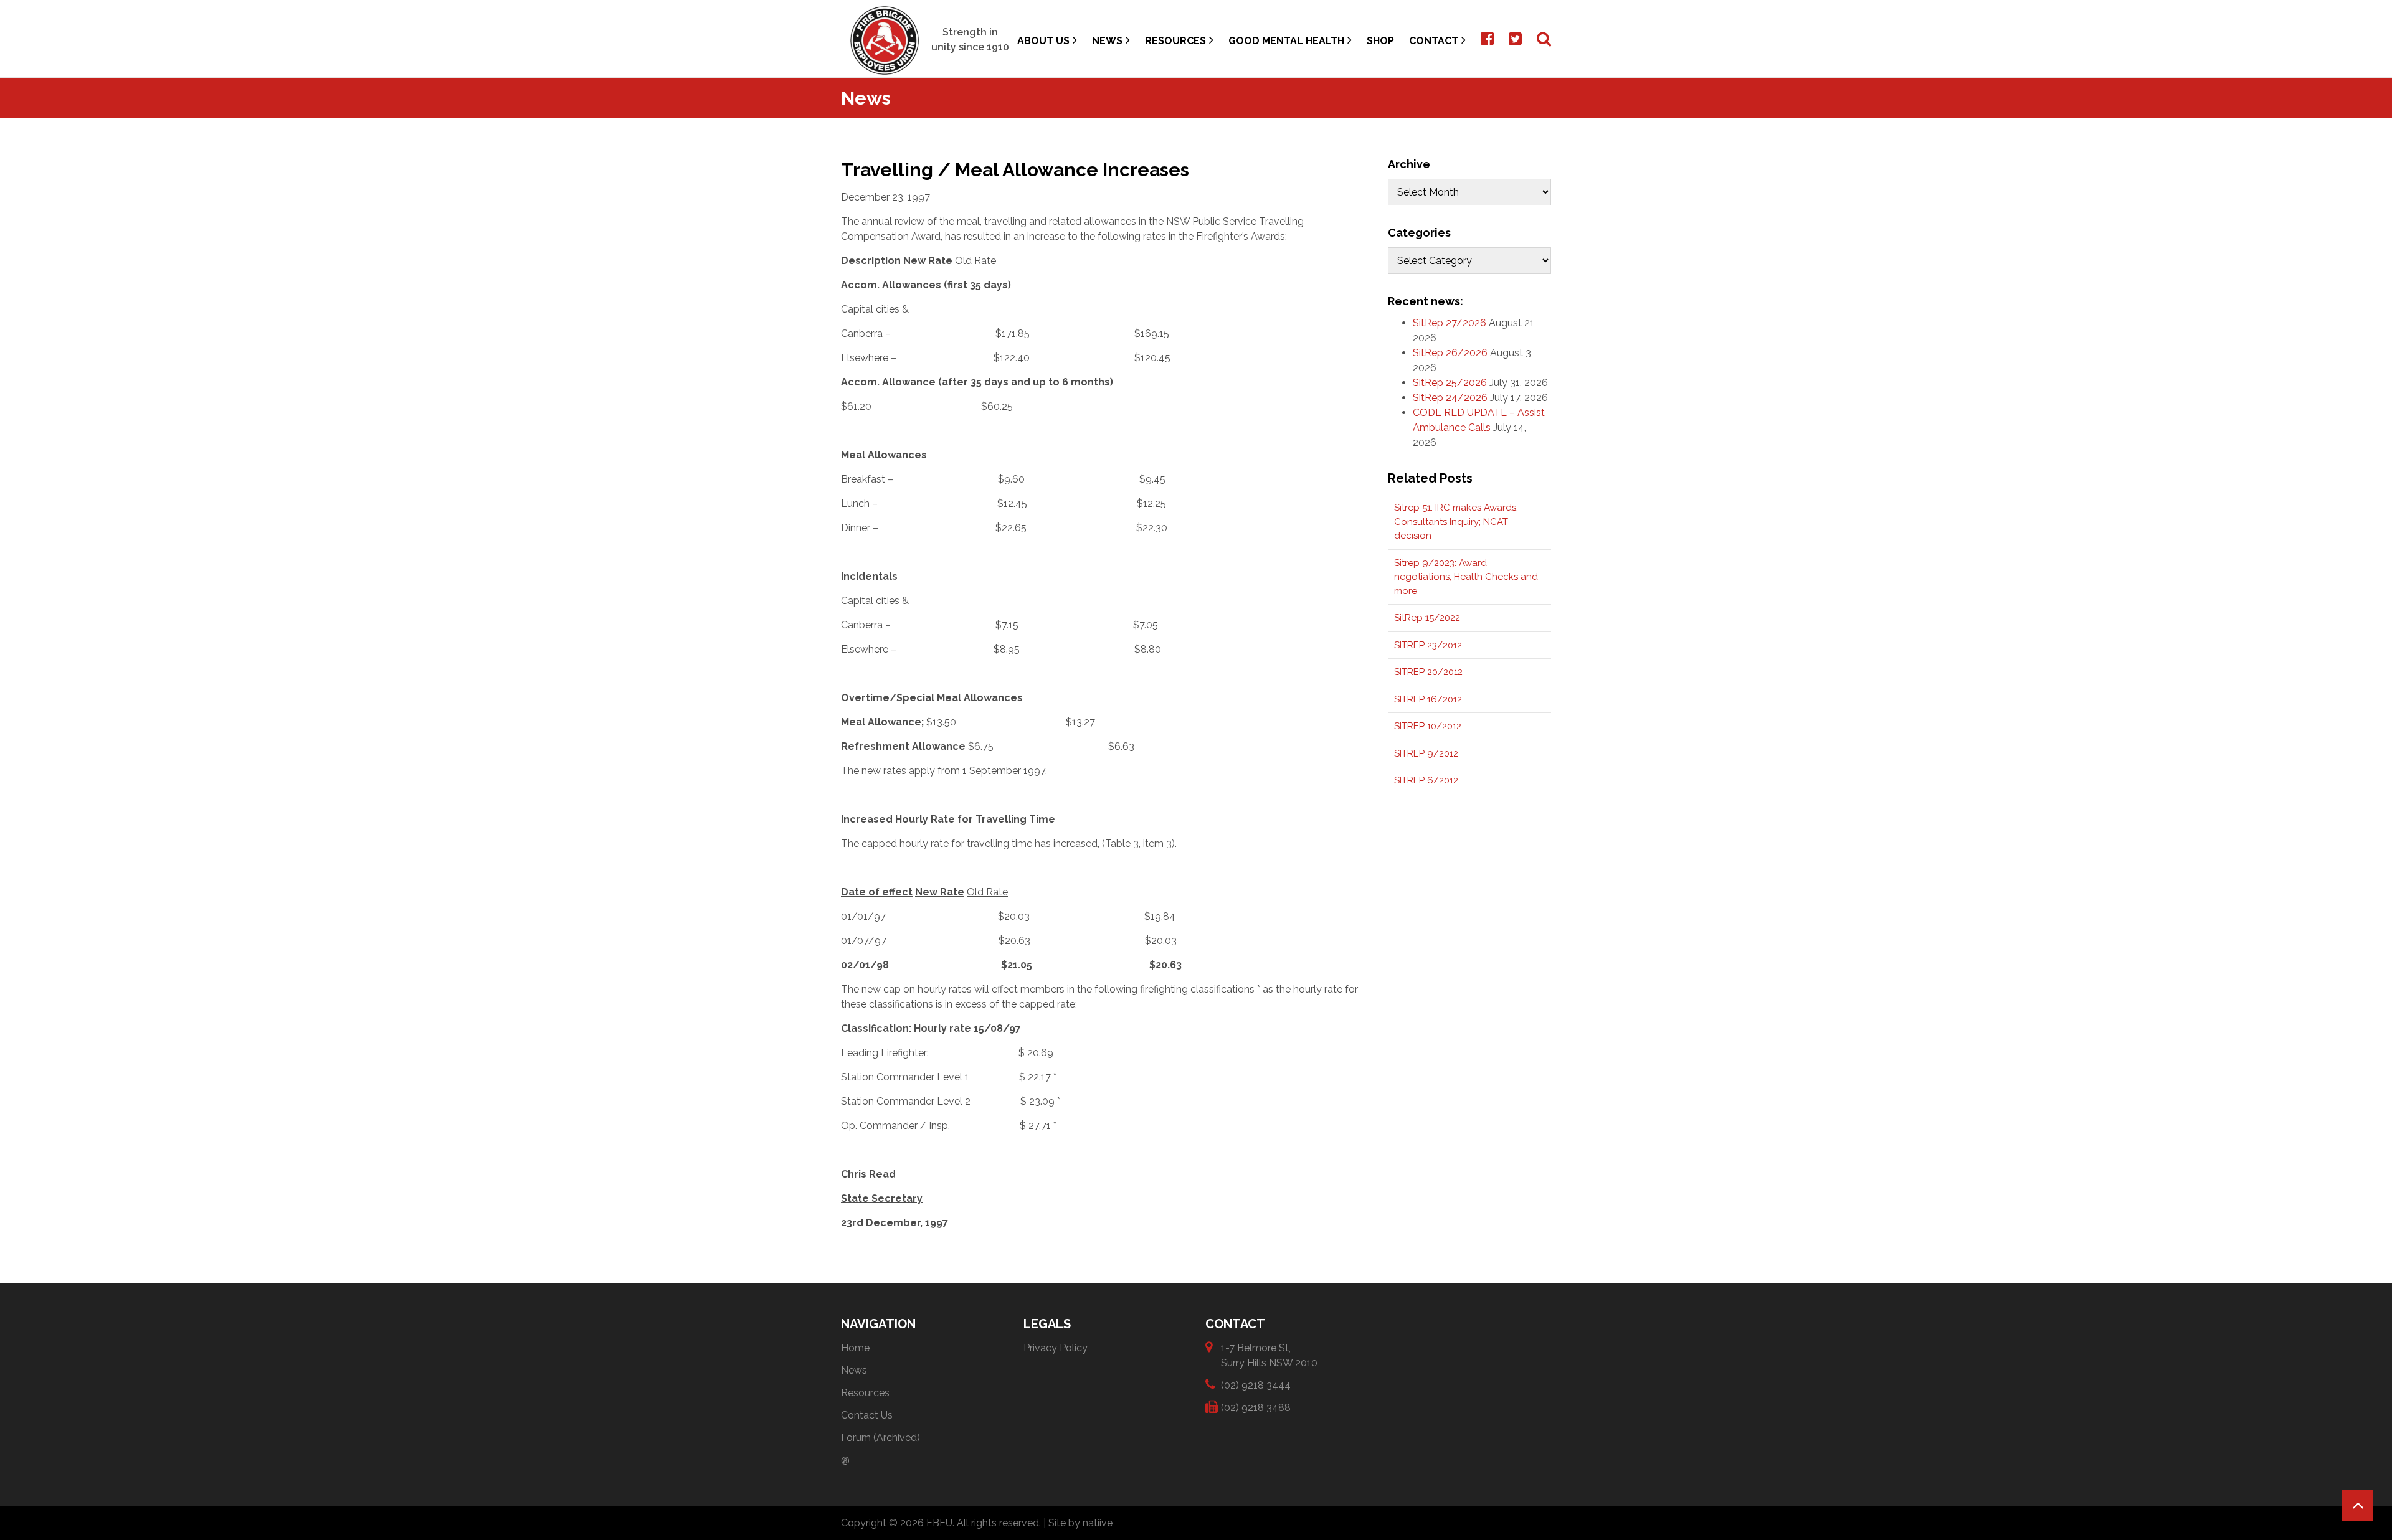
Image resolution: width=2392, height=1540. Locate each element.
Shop (1380, 41)
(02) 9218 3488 (1256, 1408)
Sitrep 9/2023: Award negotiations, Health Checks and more (1466, 577)
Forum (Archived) (880, 1438)
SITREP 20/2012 (1428, 672)
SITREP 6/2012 (1426, 780)
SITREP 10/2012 (1428, 726)
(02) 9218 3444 (1256, 1385)
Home (855, 1348)
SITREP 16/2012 (1428, 699)
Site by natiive (1080, 1523)
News (1107, 41)
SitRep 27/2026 (1450, 323)
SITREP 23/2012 (1428, 645)
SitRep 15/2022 (1427, 618)
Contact (1434, 41)
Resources (1175, 41)
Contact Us (867, 1415)
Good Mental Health (1286, 41)
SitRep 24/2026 (1450, 398)
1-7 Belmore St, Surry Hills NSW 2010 (1269, 1355)
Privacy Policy (1056, 1348)
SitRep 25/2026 (1450, 383)
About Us (1043, 41)
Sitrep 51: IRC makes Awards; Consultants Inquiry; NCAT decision (1456, 522)
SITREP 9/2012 (1426, 753)
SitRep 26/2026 (1450, 353)
